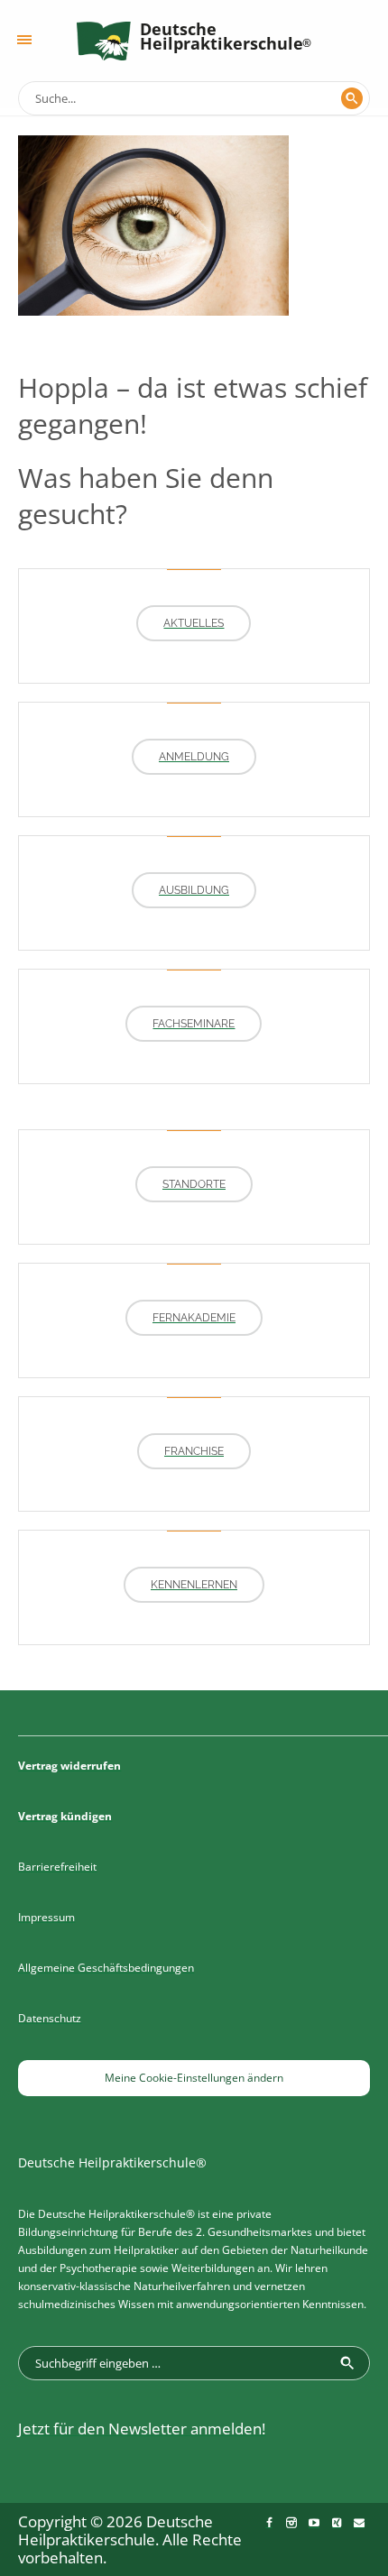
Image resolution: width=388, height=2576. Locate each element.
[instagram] (291, 2523)
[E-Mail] (359, 2523)
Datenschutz (50, 2018)
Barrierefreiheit (57, 1867)
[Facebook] (269, 2523)
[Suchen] (352, 98)
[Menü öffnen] (24, 40)
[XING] (337, 2523)
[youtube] (314, 2523)
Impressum (46, 1917)
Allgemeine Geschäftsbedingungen (106, 1968)
